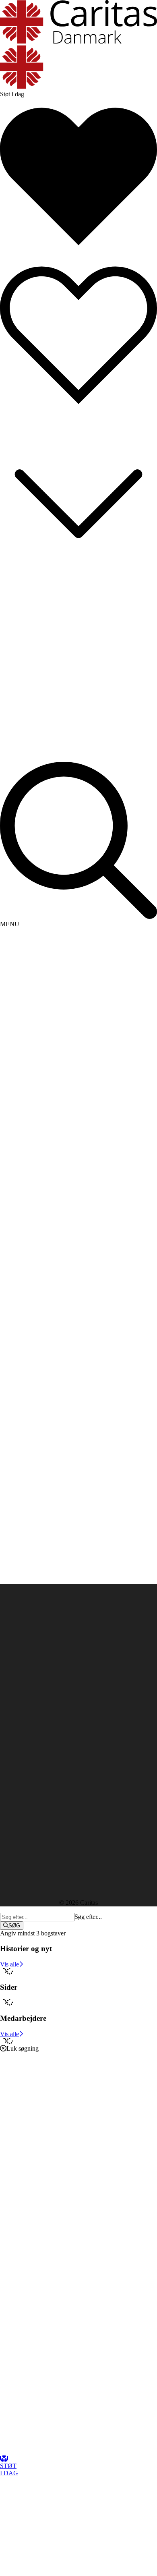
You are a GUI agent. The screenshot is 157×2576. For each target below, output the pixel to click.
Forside (9, 1161)
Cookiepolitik (17, 1735)
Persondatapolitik (22, 1728)
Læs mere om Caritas (27, 1721)
